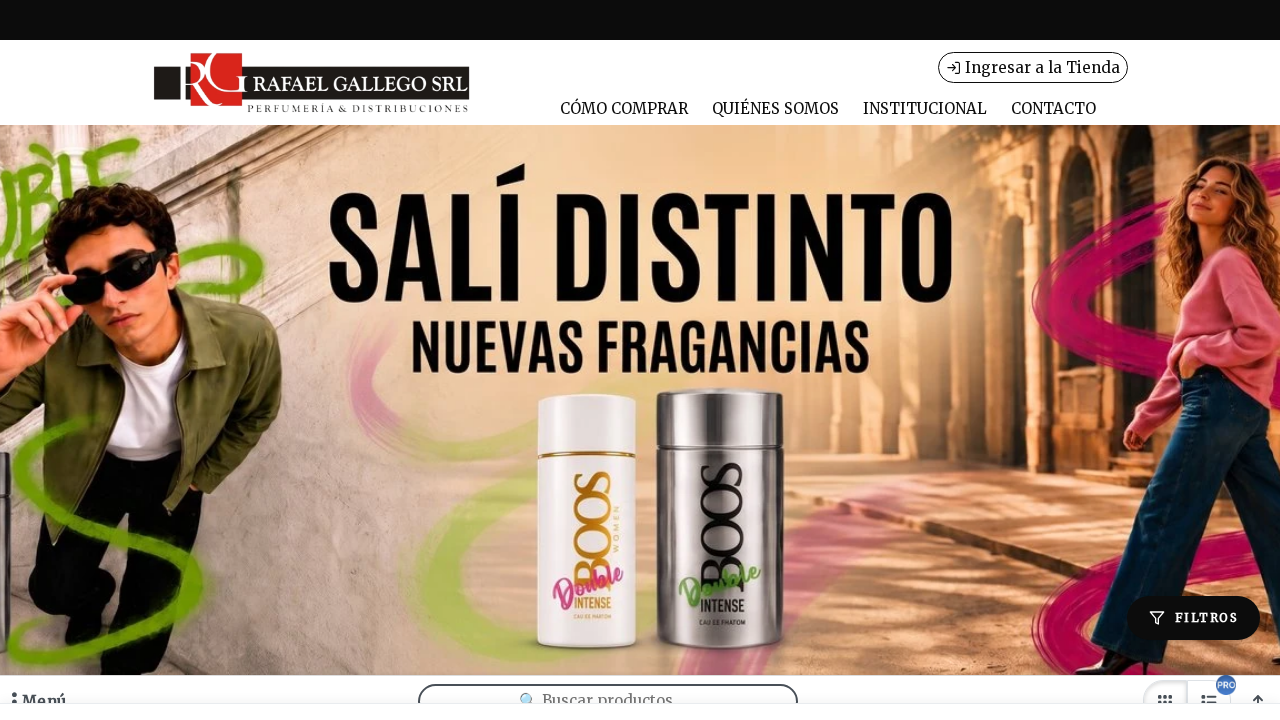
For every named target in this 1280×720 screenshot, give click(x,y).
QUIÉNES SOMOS (775, 108)
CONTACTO (1053, 108)
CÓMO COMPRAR (624, 108)
